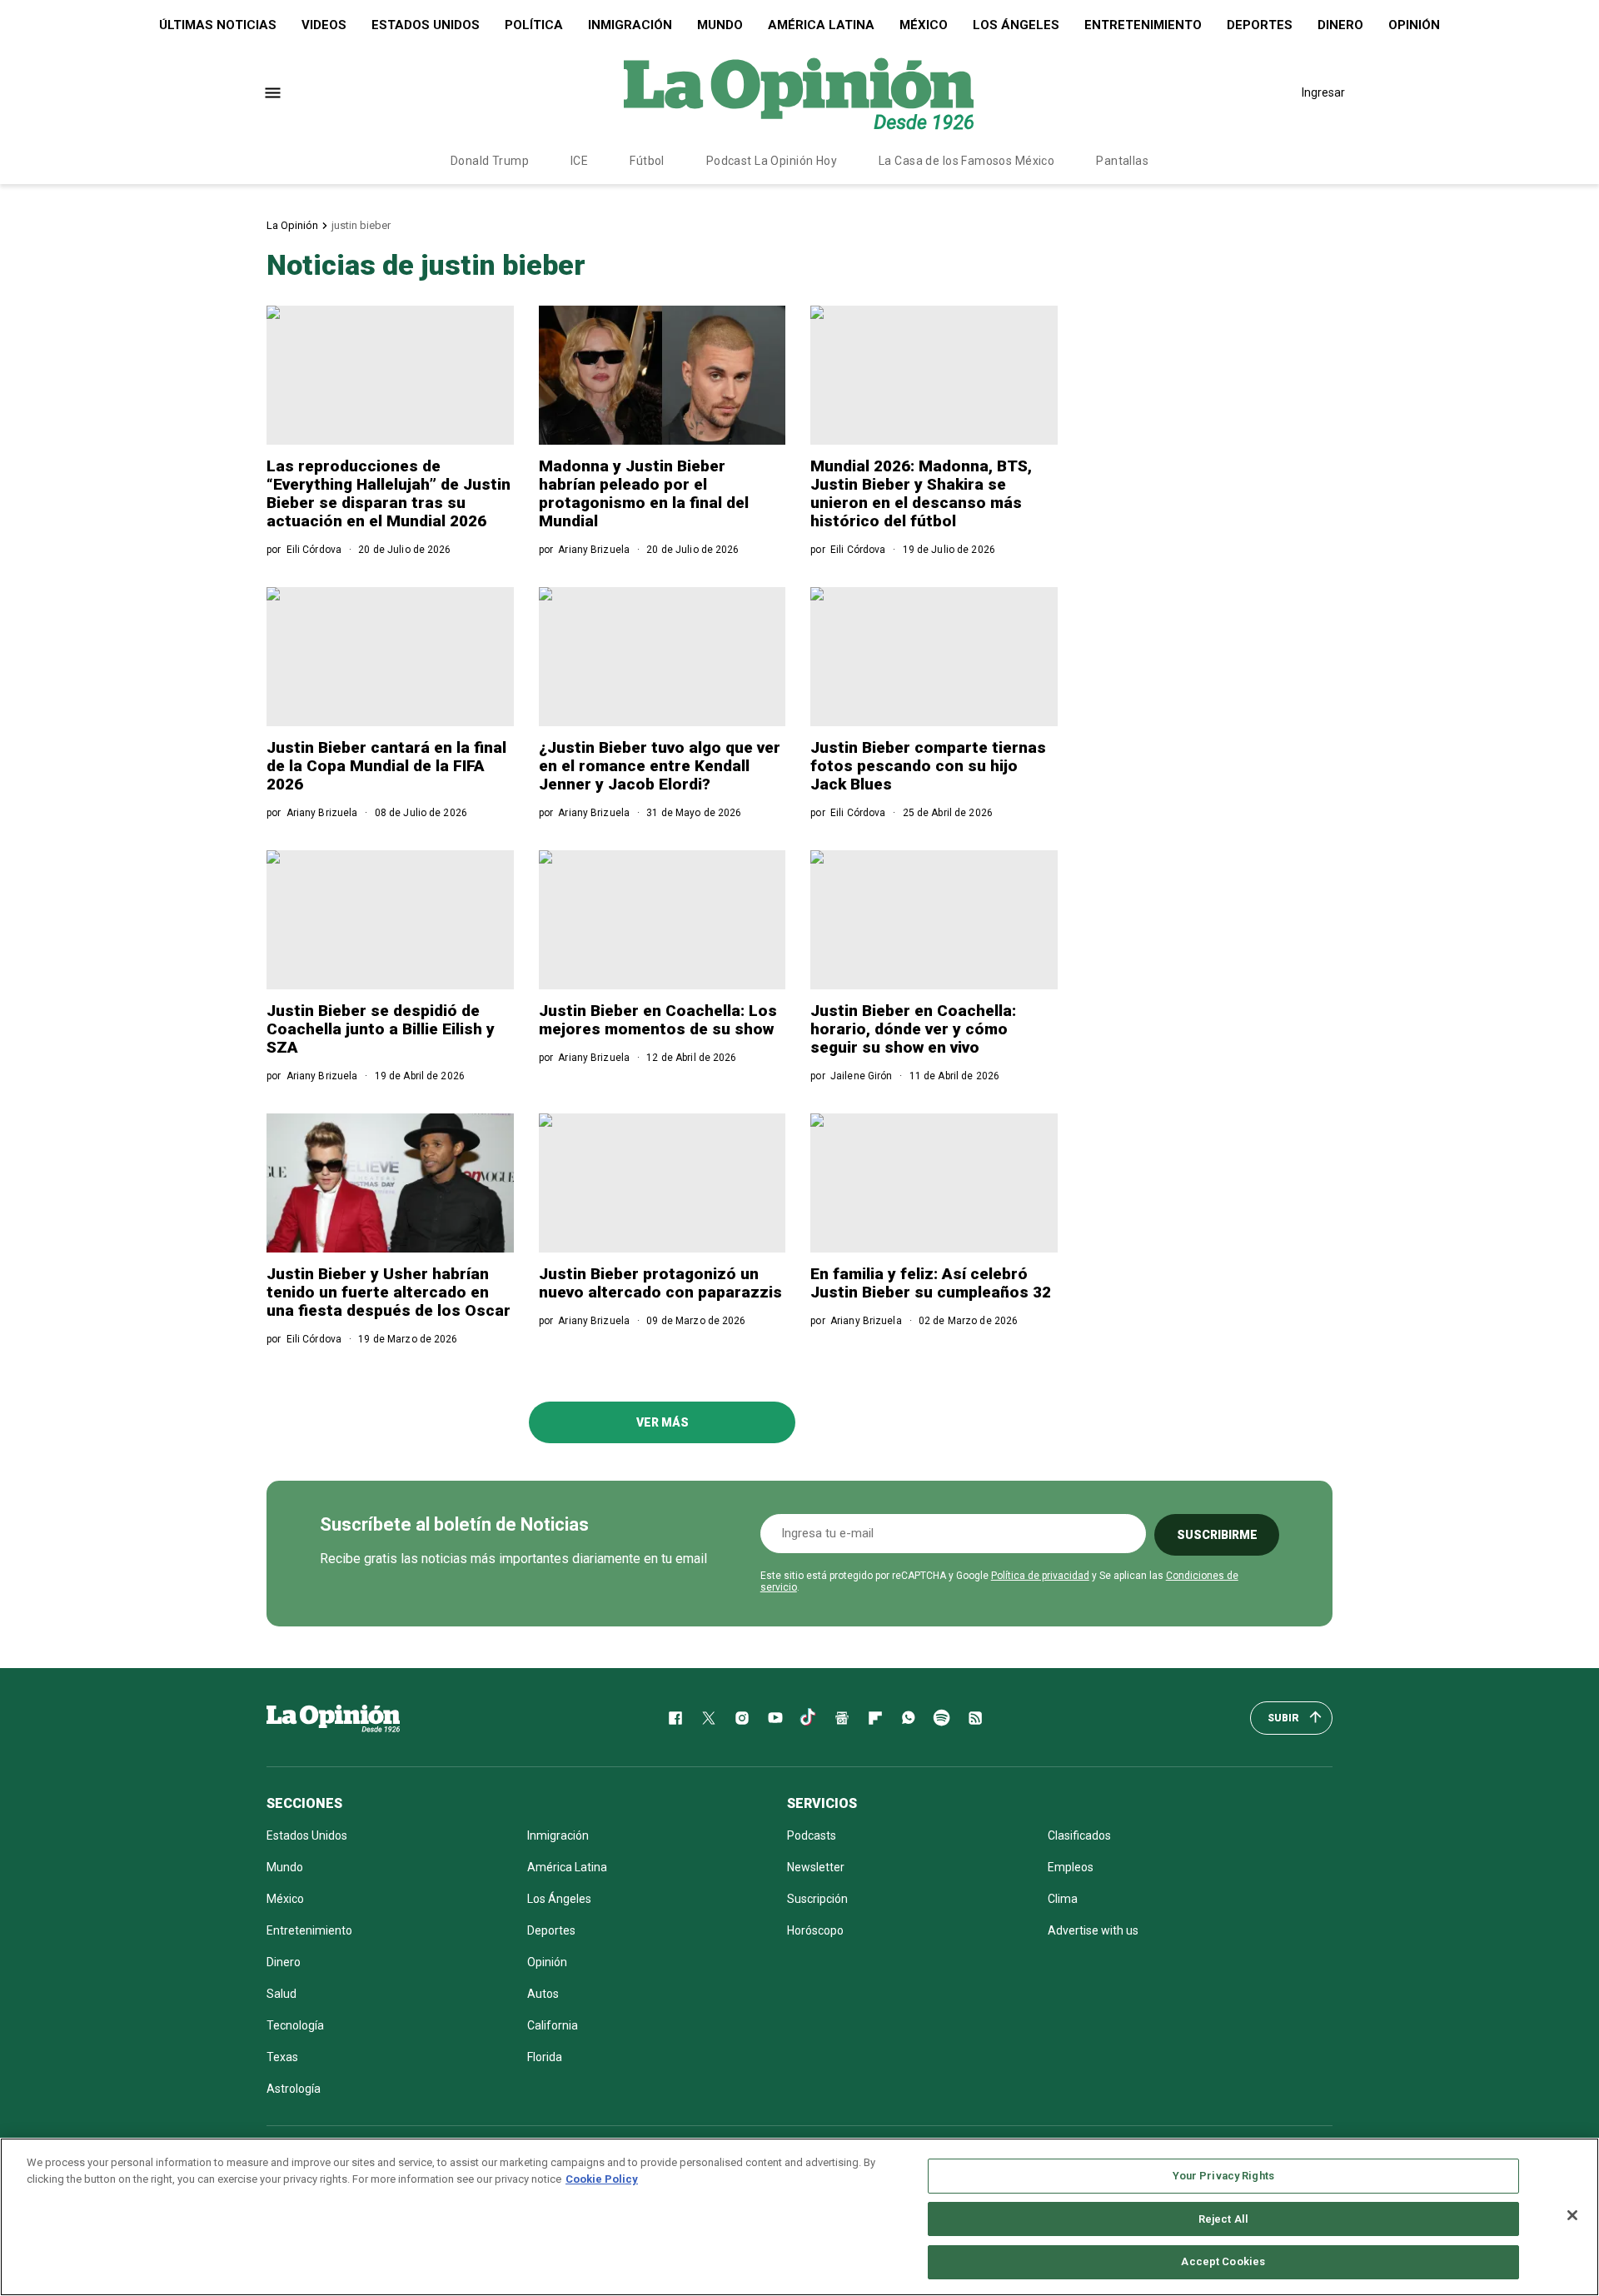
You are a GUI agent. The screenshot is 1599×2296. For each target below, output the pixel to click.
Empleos (1071, 1867)
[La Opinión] (799, 92)
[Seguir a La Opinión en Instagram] (742, 1718)
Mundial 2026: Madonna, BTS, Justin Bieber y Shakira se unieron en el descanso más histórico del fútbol (921, 493)
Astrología (294, 2089)
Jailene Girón (862, 1076)
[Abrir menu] (273, 93)
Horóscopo (815, 1930)
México (924, 25)
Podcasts (812, 1835)
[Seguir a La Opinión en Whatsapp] (909, 1718)
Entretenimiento (1143, 25)
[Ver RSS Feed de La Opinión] (975, 1718)
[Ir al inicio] (333, 1718)
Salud (281, 1994)
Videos (324, 25)
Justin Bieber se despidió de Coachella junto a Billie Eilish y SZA (381, 1029)
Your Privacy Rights (1223, 2176)
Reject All (1223, 2219)
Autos (543, 1994)
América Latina (821, 25)
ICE (579, 161)
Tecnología (295, 2025)
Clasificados (1079, 1835)
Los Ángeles (1016, 25)
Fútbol (647, 161)
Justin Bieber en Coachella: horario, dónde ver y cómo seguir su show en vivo (913, 1029)
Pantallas (1122, 161)
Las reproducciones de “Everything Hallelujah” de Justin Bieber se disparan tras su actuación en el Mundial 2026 (389, 493)
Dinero (1340, 25)
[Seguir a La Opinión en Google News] (842, 1718)
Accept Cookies (1223, 2261)
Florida (545, 2057)
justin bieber (361, 225)
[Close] (1572, 2215)
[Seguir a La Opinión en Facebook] (675, 1718)
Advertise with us (1093, 1930)
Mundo (720, 25)
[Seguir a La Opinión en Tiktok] (809, 1718)
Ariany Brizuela (594, 550)
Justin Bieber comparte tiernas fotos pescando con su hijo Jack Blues (928, 766)
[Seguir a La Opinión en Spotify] (942, 1718)
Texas (282, 2057)
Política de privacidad (1040, 1576)
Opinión (1414, 25)
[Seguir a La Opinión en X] (709, 1718)
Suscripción (817, 1899)
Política (534, 25)
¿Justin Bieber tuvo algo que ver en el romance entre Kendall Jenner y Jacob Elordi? (660, 766)
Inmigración (630, 25)
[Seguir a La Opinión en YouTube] (775, 1718)
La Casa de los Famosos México (966, 161)
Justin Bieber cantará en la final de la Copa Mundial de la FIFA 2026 (386, 766)
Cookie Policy (602, 2179)
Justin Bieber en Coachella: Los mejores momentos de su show (658, 1020)
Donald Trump (490, 161)
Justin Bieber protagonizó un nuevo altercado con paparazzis (660, 1283)
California (553, 2025)
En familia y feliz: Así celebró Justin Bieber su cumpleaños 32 (931, 1283)
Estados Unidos (426, 25)
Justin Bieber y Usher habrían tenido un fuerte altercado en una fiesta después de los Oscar (389, 1292)
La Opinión (292, 225)
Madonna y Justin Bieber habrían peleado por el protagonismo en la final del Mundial (644, 493)
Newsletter (816, 1867)
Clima (1063, 1899)
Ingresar (1323, 92)
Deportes (1260, 25)
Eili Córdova (314, 550)
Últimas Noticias (218, 25)
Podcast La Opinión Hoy (772, 161)
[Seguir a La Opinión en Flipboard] (875, 1718)
